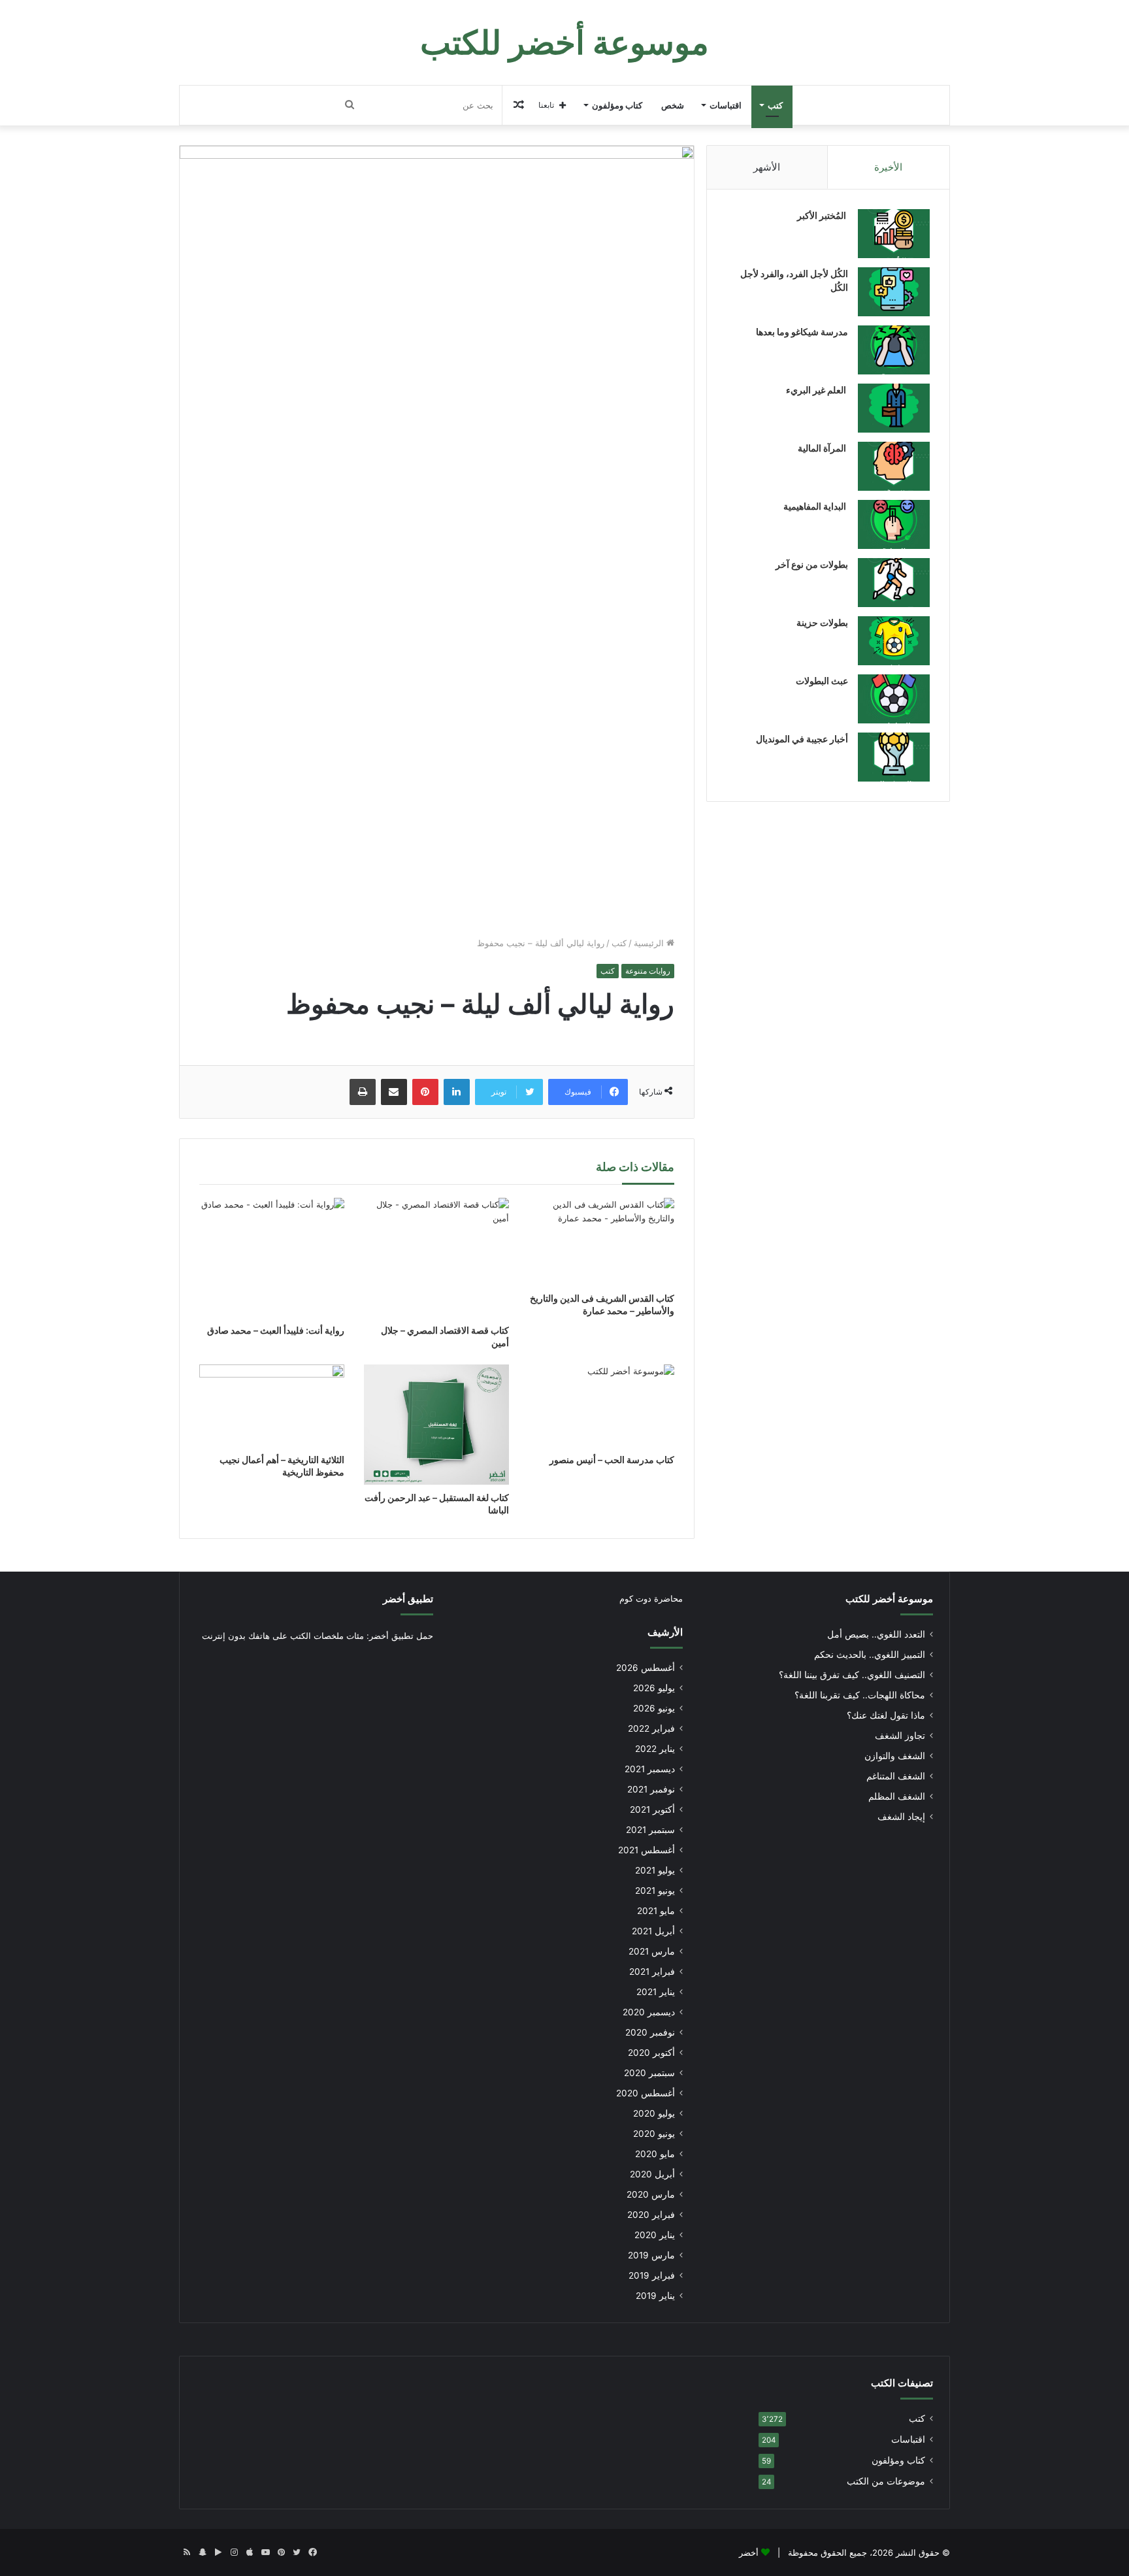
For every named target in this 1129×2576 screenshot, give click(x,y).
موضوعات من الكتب (886, 2481)
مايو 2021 (656, 1911)
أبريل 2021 (653, 1931)
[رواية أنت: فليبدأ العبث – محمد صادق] (272, 1258)
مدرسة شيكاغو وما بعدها (802, 332)
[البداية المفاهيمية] (894, 524)
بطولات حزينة (822, 622)
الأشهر (767, 167)
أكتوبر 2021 (652, 1809)
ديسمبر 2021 (650, 1769)
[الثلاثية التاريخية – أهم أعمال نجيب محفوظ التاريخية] (272, 1405)
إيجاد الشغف (901, 1817)
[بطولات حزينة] (894, 641)
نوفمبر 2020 (650, 2032)
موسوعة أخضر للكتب (889, 1599)
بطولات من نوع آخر (812, 564)
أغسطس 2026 (646, 1668)
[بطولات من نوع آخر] (894, 583)
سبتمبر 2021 (650, 1830)
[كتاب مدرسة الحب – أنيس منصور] (601, 1405)
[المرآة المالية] (894, 466)
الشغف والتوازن (895, 1756)
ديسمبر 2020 (649, 2012)
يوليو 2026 (654, 1688)
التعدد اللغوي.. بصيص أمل (876, 1634)
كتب (775, 105)
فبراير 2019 (652, 2275)
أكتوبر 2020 (651, 2053)
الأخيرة (888, 167)
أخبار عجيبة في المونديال (802, 739)
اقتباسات (726, 105)
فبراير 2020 (651, 2215)
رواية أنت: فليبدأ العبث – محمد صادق (276, 1330)
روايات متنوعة (648, 971)
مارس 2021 (652, 1951)
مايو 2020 (655, 2154)
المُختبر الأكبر (823, 215)
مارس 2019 (651, 2255)
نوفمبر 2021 (651, 1789)
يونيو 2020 (654, 2134)
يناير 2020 (655, 2235)
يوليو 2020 (654, 2113)
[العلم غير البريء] (894, 408)
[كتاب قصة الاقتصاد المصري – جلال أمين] (436, 1258)
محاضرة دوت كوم (651, 1598)
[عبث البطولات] (894, 699)
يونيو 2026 (654, 1708)
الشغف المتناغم (896, 1776)
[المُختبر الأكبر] (894, 234)
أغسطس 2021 (646, 1850)
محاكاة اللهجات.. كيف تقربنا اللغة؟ (860, 1695)
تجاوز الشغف (900, 1736)
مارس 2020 (651, 2194)
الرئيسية (650, 943)
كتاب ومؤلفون (617, 105)
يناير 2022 (655, 1749)
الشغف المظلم (897, 1796)
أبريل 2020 (652, 2174)
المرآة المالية (823, 448)
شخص (673, 105)
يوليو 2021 (655, 1870)
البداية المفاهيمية (815, 506)
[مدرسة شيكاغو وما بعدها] (894, 350)
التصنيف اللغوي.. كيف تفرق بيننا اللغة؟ (852, 1675)
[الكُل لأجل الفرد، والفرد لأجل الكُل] (894, 292)
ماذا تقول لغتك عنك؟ (886, 1715)
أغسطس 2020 (646, 2093)
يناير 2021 (656, 1992)
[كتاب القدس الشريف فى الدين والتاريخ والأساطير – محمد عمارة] (601, 1241)
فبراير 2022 (651, 1728)
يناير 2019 (655, 2296)
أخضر (749, 2552)
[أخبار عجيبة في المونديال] (894, 757)
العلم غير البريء (817, 390)
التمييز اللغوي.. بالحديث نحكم (870, 1655)
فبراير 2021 (652, 1972)
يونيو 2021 (655, 1891)
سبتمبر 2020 (649, 2073)
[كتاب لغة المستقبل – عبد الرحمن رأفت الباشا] (436, 1424)
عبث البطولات (822, 681)
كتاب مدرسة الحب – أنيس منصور (612, 1460)
